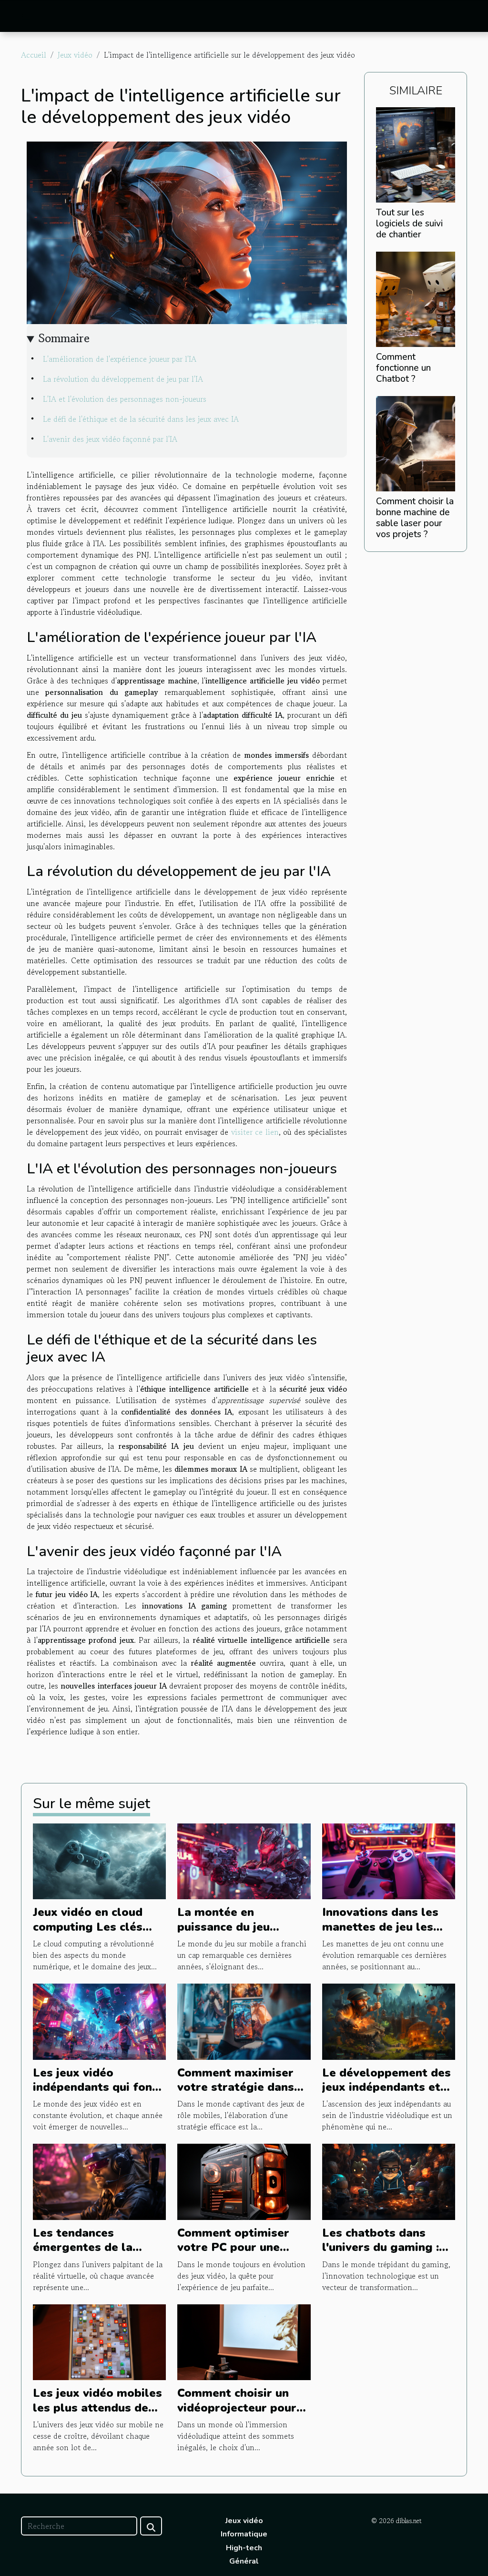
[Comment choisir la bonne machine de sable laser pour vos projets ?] (416, 442)
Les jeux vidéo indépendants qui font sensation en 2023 (95, 2087)
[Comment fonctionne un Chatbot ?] (416, 298)
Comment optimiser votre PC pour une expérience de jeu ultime (233, 2255)
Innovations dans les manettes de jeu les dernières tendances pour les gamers (380, 1934)
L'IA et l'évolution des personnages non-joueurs (125, 399)
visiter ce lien (255, 1132)
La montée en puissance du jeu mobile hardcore (224, 1927)
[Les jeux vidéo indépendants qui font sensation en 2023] (99, 2020)
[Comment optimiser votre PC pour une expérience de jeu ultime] (244, 2180)
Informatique (244, 2534)
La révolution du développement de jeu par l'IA (123, 379)
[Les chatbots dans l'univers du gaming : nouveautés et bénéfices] (389, 2180)
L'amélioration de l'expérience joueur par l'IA (120, 359)
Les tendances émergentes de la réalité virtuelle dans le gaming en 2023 (93, 2255)
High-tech (244, 2548)
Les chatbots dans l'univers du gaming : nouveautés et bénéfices (381, 2255)
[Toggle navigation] (26, 17)
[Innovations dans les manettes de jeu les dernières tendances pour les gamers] (389, 1860)
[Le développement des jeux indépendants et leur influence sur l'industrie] (389, 2020)
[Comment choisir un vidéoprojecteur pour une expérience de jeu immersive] (244, 2341)
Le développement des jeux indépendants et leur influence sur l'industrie (386, 2094)
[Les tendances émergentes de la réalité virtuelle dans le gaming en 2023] (99, 2180)
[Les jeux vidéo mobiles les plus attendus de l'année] (99, 2341)
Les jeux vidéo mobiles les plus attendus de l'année (97, 2408)
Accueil (34, 55)
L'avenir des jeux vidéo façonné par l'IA (110, 439)
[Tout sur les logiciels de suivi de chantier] (416, 153)
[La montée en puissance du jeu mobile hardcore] (244, 1860)
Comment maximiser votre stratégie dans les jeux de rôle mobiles (236, 2094)
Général (244, 2561)
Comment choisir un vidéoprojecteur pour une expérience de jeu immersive (238, 2415)
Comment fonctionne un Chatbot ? (403, 368)
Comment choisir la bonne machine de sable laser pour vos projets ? (415, 518)
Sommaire (64, 338)
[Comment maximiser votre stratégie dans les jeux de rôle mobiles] (244, 2020)
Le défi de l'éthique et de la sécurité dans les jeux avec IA (141, 419)
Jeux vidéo (75, 55)
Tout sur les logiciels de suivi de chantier (409, 224)
